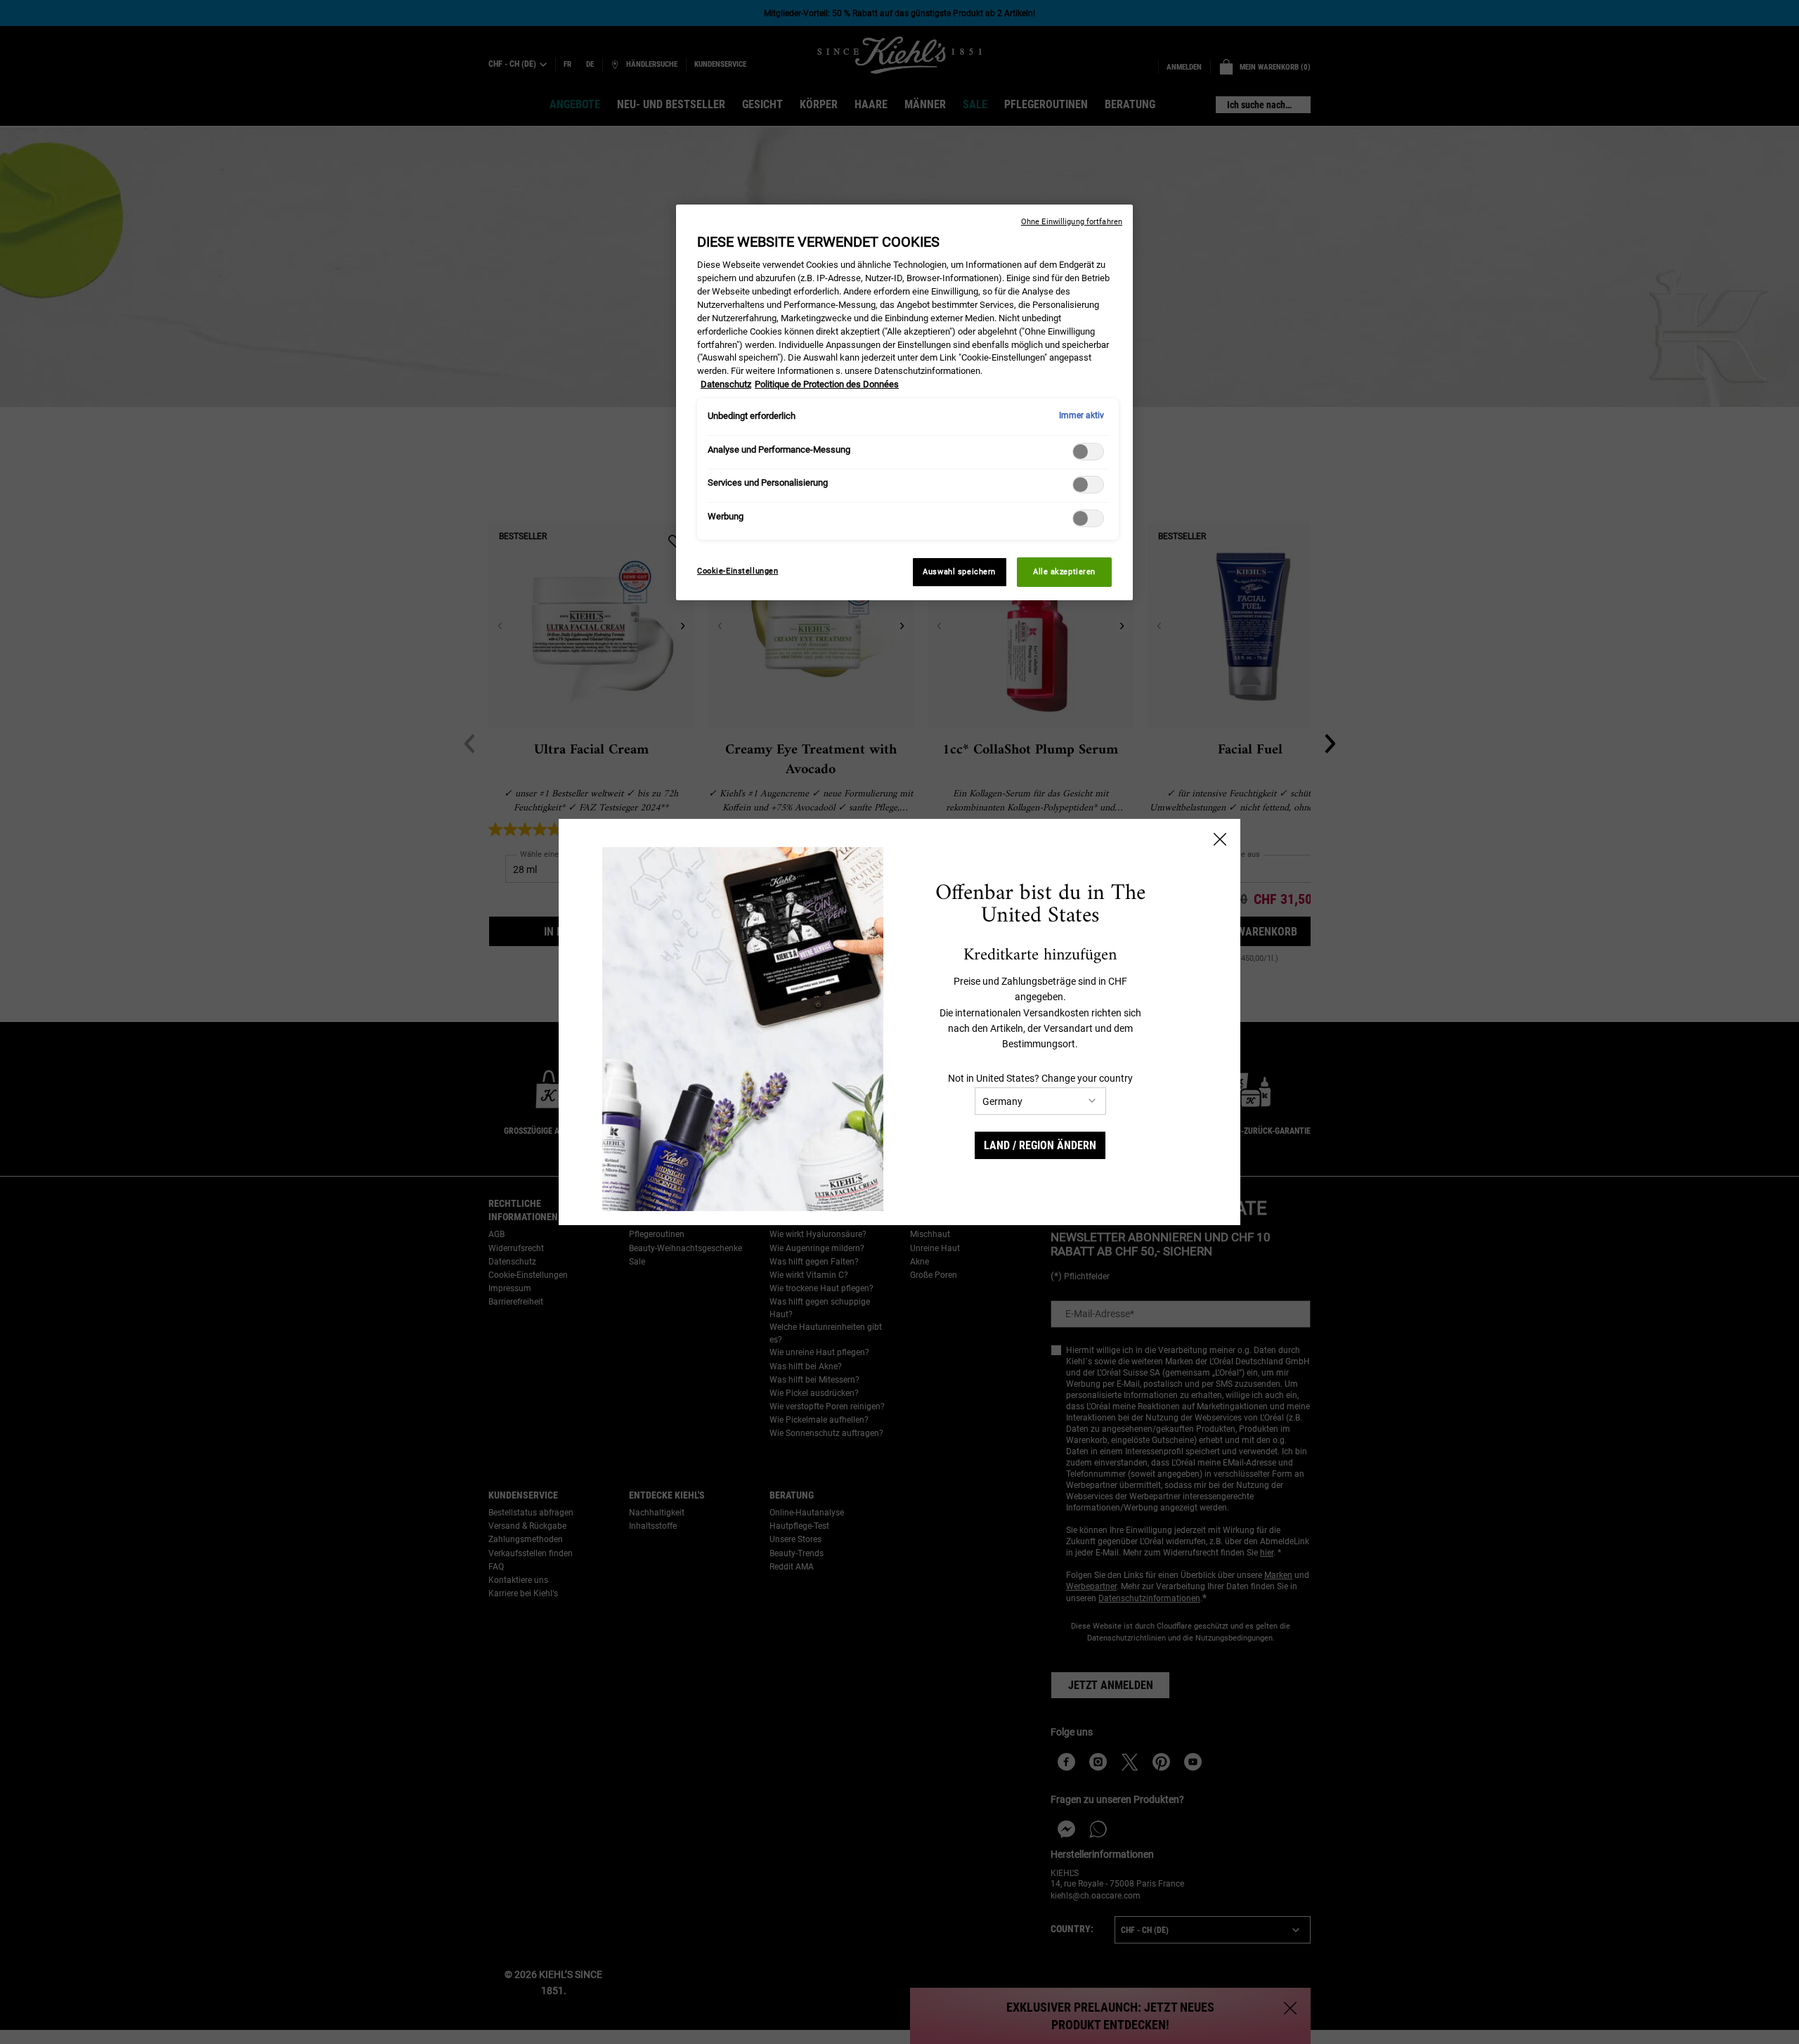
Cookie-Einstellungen (738, 571)
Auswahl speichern (959, 571)
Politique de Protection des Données (827, 384)
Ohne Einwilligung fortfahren (1072, 222)
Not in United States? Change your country (1040, 1078)
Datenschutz (726, 384)
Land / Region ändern (1040, 1145)
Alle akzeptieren (1064, 571)
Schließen (1220, 839)
